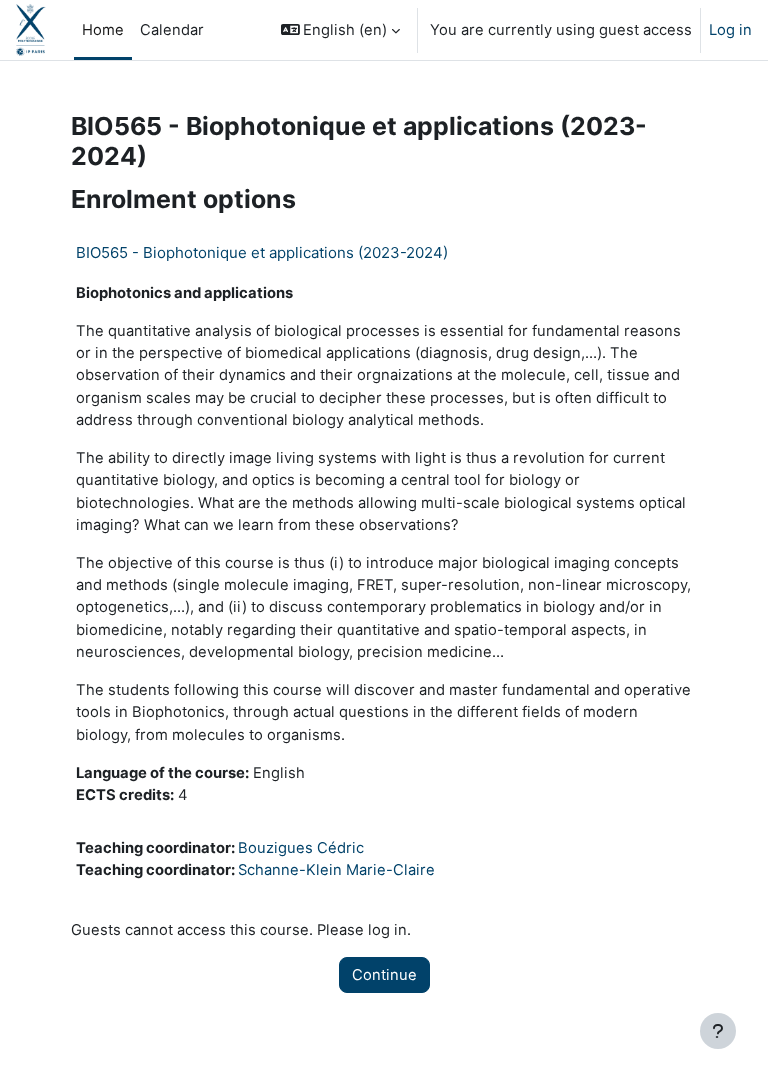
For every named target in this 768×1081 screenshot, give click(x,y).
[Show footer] (718, 1031)
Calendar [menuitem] (172, 30)
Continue (384, 975)
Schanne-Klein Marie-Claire (336, 870)
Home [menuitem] (103, 30)
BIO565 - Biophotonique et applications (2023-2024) (262, 252)
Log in (730, 30)
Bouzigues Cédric (301, 848)
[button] (341, 30)
